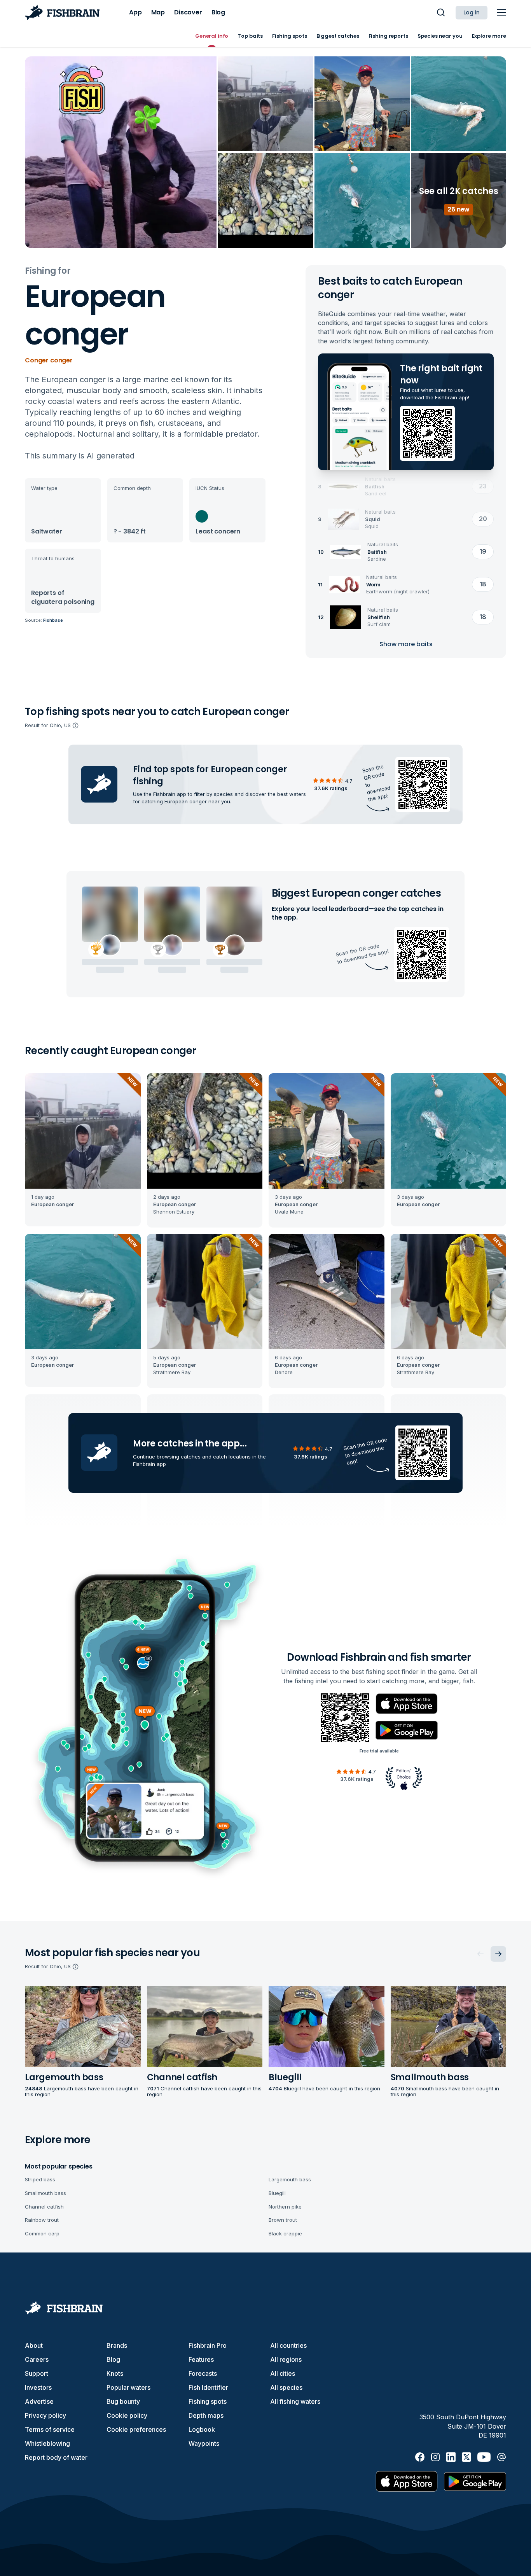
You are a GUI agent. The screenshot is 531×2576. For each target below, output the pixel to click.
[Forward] (498, 1954)
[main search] (441, 12)
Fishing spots (208, 2401)
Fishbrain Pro (208, 2345)
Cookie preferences (136, 2429)
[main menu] (501, 12)
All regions (286, 2359)
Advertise (39, 2401)
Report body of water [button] (56, 2457)
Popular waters (128, 2387)
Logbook (202, 2429)
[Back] (480, 1954)
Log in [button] (472, 12)
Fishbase (53, 620)
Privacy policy (45, 2415)
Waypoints (204, 2443)
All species (286, 2387)
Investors (38, 2387)
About (34, 2345)
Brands (117, 2345)
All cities (283, 2373)
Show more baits (406, 644)
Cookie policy (127, 2415)
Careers (37, 2359)
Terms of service (50, 2429)
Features (201, 2359)
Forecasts (203, 2373)
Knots (115, 2373)
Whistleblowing (47, 2443)
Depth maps (206, 2415)
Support (37, 2373)
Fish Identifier (208, 2387)
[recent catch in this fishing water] (83, 1150)
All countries (288, 2345)
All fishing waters (295, 2401)
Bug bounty (123, 2401)
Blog (113, 2359)
